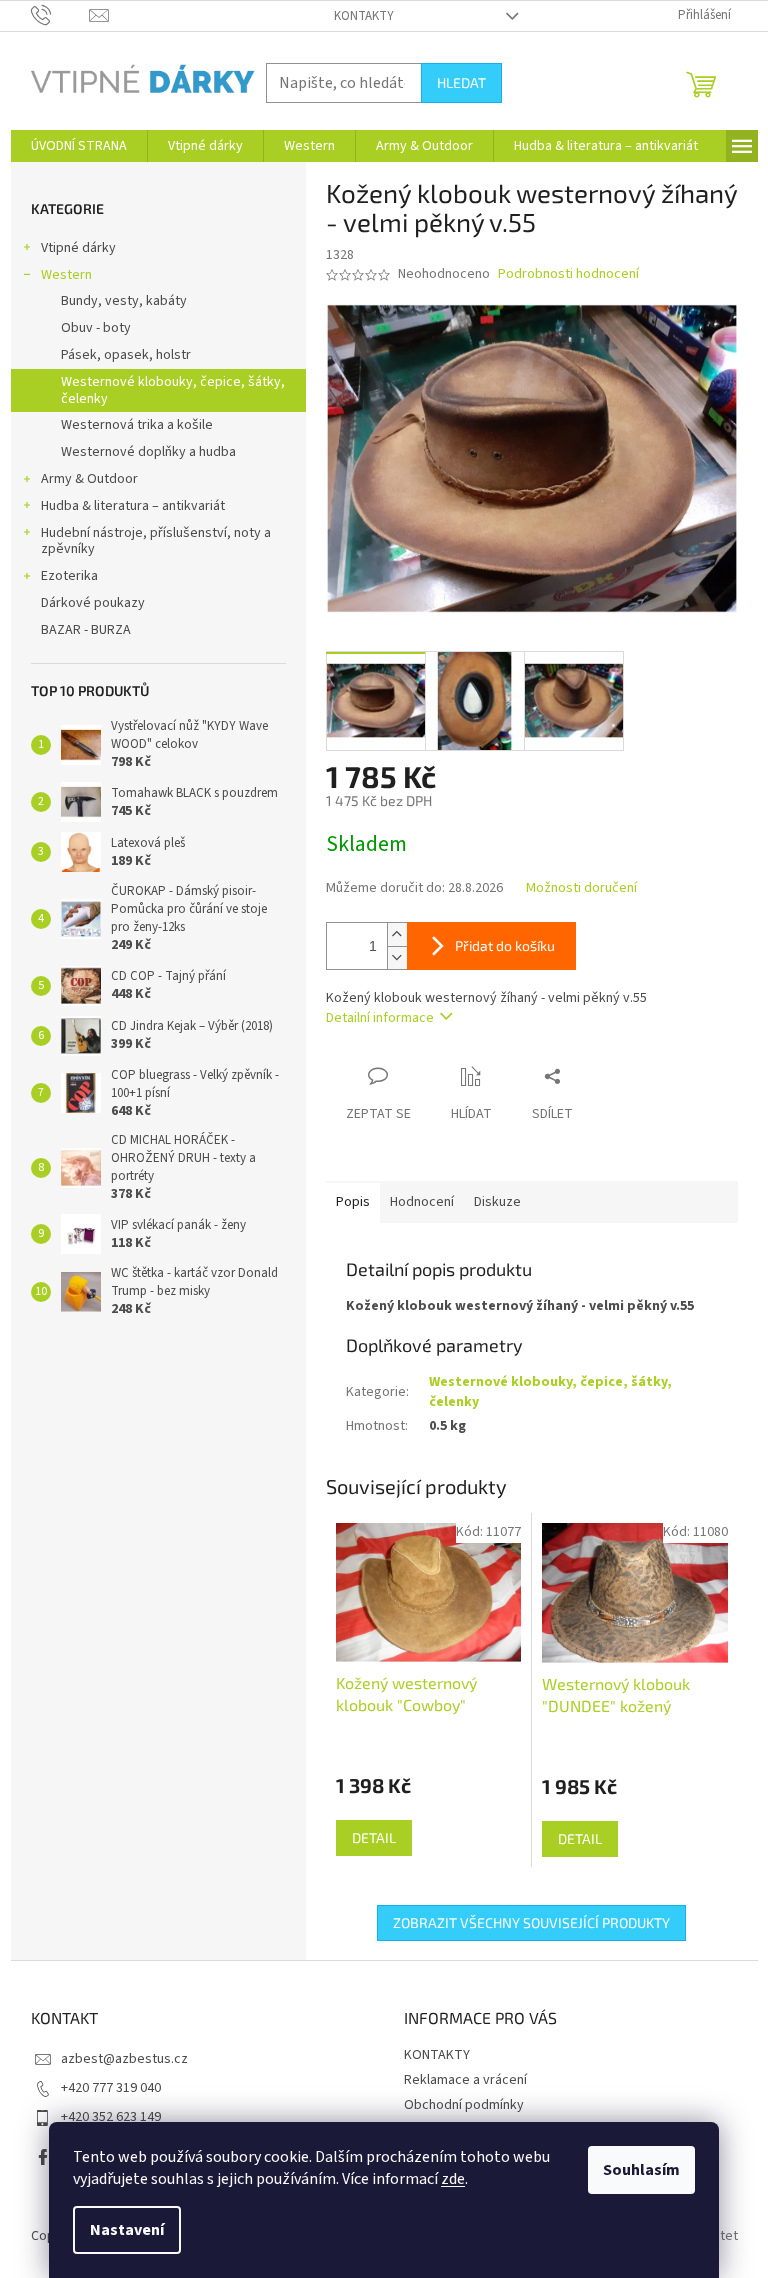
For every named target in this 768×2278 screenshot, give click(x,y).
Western (66, 275)
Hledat (461, 82)
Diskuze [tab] (497, 1202)
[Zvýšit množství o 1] (397, 934)
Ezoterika (69, 576)
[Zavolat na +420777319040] (60, 15)
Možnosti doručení (581, 888)
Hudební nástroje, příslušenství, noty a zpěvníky (156, 541)
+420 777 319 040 (111, 2088)
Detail (374, 1837)
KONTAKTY (364, 16)
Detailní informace (380, 1018)
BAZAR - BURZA (86, 630)
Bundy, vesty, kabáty (124, 301)
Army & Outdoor (89, 479)
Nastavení (127, 2230)
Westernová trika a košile (137, 425)
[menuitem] (79, 146)
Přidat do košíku (505, 945)
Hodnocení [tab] (422, 1202)
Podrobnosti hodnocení (568, 274)
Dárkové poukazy (93, 603)
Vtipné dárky (78, 248)
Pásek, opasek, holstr (126, 355)
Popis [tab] (353, 1202)
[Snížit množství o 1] (397, 957)
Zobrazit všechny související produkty (531, 1922)
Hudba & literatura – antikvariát (133, 506)
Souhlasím (641, 2170)
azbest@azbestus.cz (124, 2059)
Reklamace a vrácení (465, 2080)
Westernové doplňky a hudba (148, 452)
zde (453, 2179)
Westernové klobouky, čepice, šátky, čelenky (173, 390)
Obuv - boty (96, 328)
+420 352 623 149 (111, 2117)
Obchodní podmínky (464, 2105)
